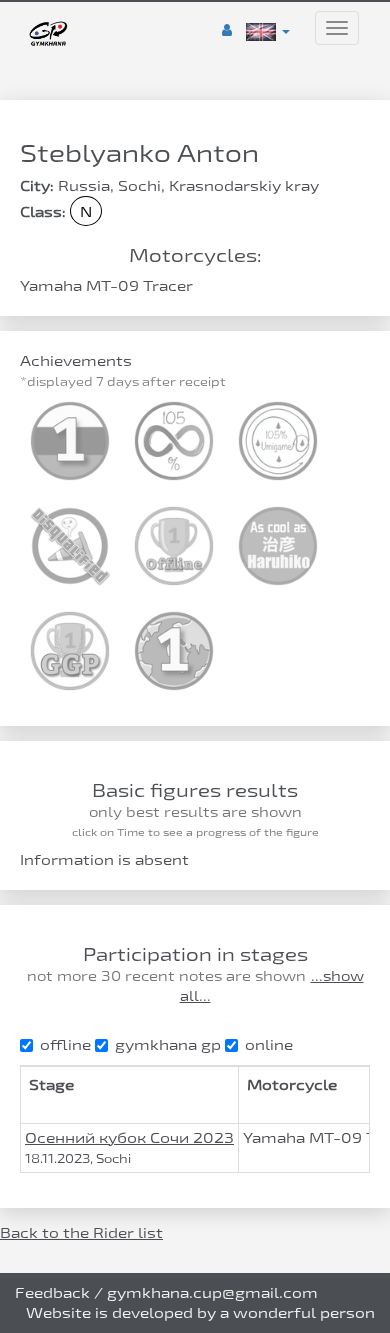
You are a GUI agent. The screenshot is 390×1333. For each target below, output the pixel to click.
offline (65, 1044)
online (269, 1044)
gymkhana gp (168, 1044)
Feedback (52, 1292)
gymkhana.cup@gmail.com (212, 1292)
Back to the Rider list (81, 1232)
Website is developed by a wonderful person (200, 1312)
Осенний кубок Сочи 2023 (129, 1137)
